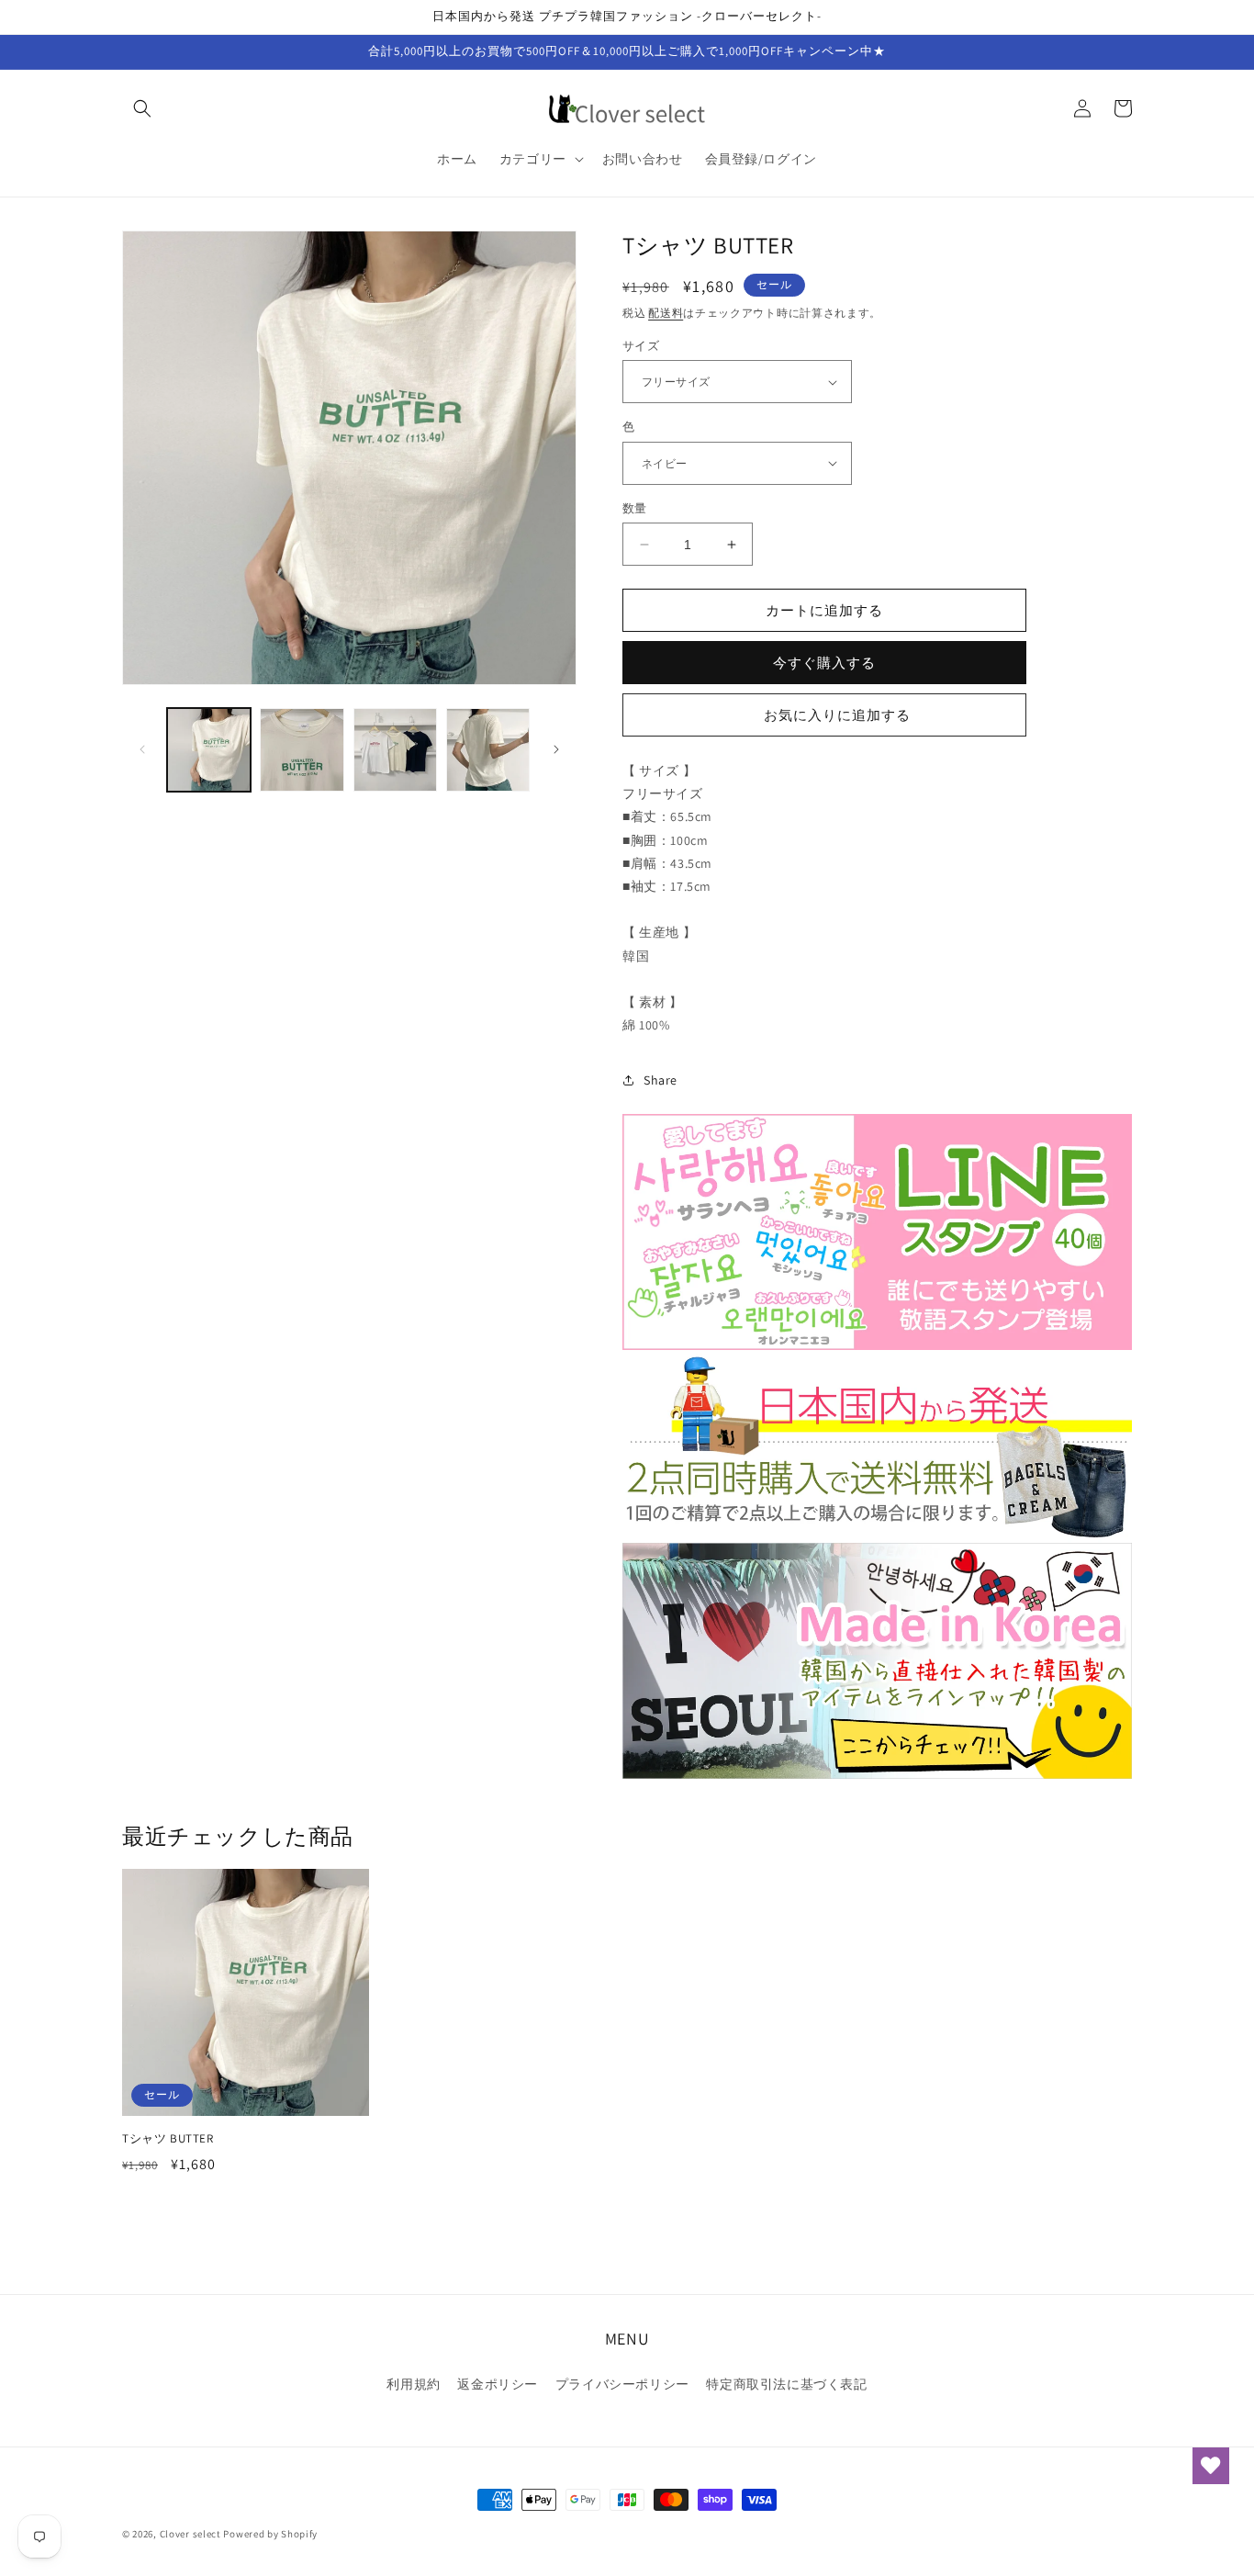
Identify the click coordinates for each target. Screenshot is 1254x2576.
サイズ (641, 346)
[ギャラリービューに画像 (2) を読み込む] (302, 750)
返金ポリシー (498, 2384)
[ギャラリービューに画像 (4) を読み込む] (488, 750)
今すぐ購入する (824, 663)
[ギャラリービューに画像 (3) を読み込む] (395, 750)
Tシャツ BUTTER (168, 2139)
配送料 (666, 313)
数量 (635, 508)
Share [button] (661, 1080)
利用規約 (413, 2384)
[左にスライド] (142, 749)
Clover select (190, 2534)
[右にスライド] (556, 749)
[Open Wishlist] (1211, 2466)
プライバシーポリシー (622, 2384)
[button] (142, 108)
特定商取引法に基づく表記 (786, 2384)
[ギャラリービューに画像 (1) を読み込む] (209, 750)
